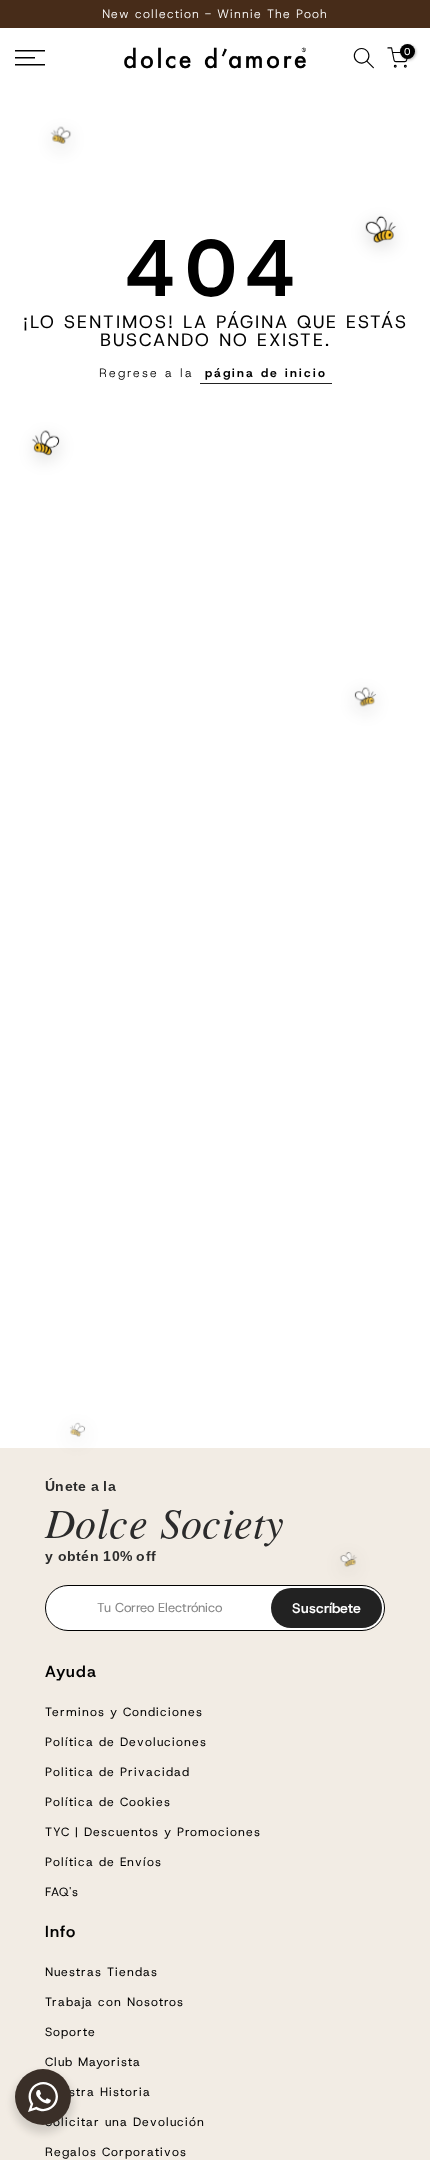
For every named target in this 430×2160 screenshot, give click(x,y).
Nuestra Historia (98, 2092)
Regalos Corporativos (116, 2152)
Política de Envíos (103, 1862)
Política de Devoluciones (126, 1742)
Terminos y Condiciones (124, 1712)
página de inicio (266, 373)
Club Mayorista (93, 2062)
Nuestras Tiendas (101, 1972)
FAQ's (62, 1892)
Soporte (70, 2032)
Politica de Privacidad (117, 1772)
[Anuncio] (215, 14)
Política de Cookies (108, 1802)
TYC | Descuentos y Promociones (153, 1832)
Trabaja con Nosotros (114, 2002)
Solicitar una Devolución (125, 2122)
